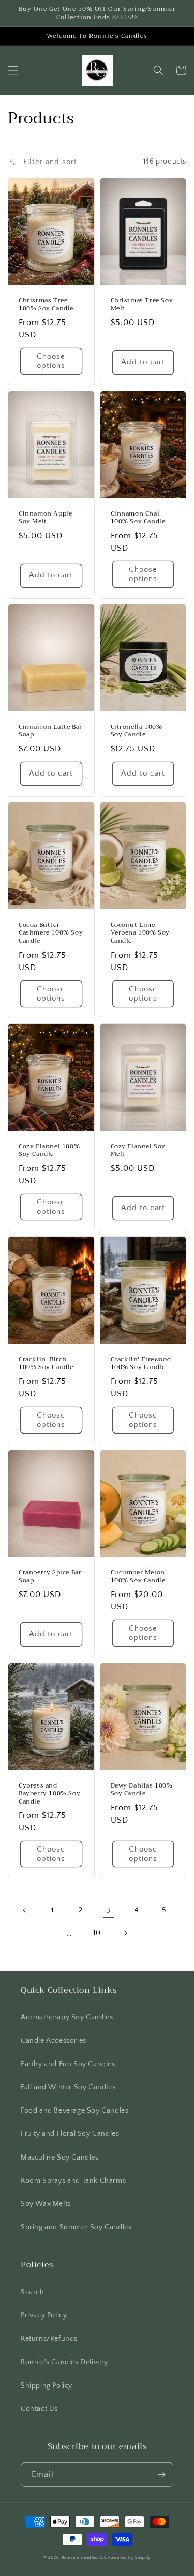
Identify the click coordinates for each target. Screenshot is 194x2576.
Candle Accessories (54, 2041)
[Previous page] (25, 1910)
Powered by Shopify (129, 2558)
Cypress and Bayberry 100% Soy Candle (49, 1794)
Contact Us (39, 2409)
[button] (13, 70)
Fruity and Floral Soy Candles (70, 2134)
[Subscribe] (161, 2475)
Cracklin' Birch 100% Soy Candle (46, 1364)
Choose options (51, 361)
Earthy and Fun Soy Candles (68, 2064)
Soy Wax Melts (46, 2204)
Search (33, 2292)
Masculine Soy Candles (60, 2158)
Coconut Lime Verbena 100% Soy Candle (140, 933)
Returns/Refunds (49, 2339)
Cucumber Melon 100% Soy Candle (138, 1577)
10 (97, 1933)
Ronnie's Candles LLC (84, 2558)
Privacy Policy (44, 2315)
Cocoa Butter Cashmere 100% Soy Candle (51, 933)
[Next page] (125, 1933)
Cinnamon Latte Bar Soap (50, 731)
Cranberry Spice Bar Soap (50, 1577)
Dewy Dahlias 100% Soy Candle (142, 1790)
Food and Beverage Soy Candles (74, 2111)
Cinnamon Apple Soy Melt (45, 518)
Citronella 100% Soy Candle (137, 731)
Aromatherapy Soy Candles (67, 2017)
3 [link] (108, 1911)
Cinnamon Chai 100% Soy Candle (138, 518)
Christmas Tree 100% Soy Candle (46, 305)
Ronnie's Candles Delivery (64, 2362)
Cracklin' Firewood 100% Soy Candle (141, 1364)
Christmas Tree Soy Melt (142, 305)
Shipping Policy (47, 2386)
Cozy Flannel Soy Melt (138, 1150)
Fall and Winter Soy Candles (68, 2087)
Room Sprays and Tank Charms (73, 2181)
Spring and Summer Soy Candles (76, 2227)
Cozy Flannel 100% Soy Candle (49, 1150)
